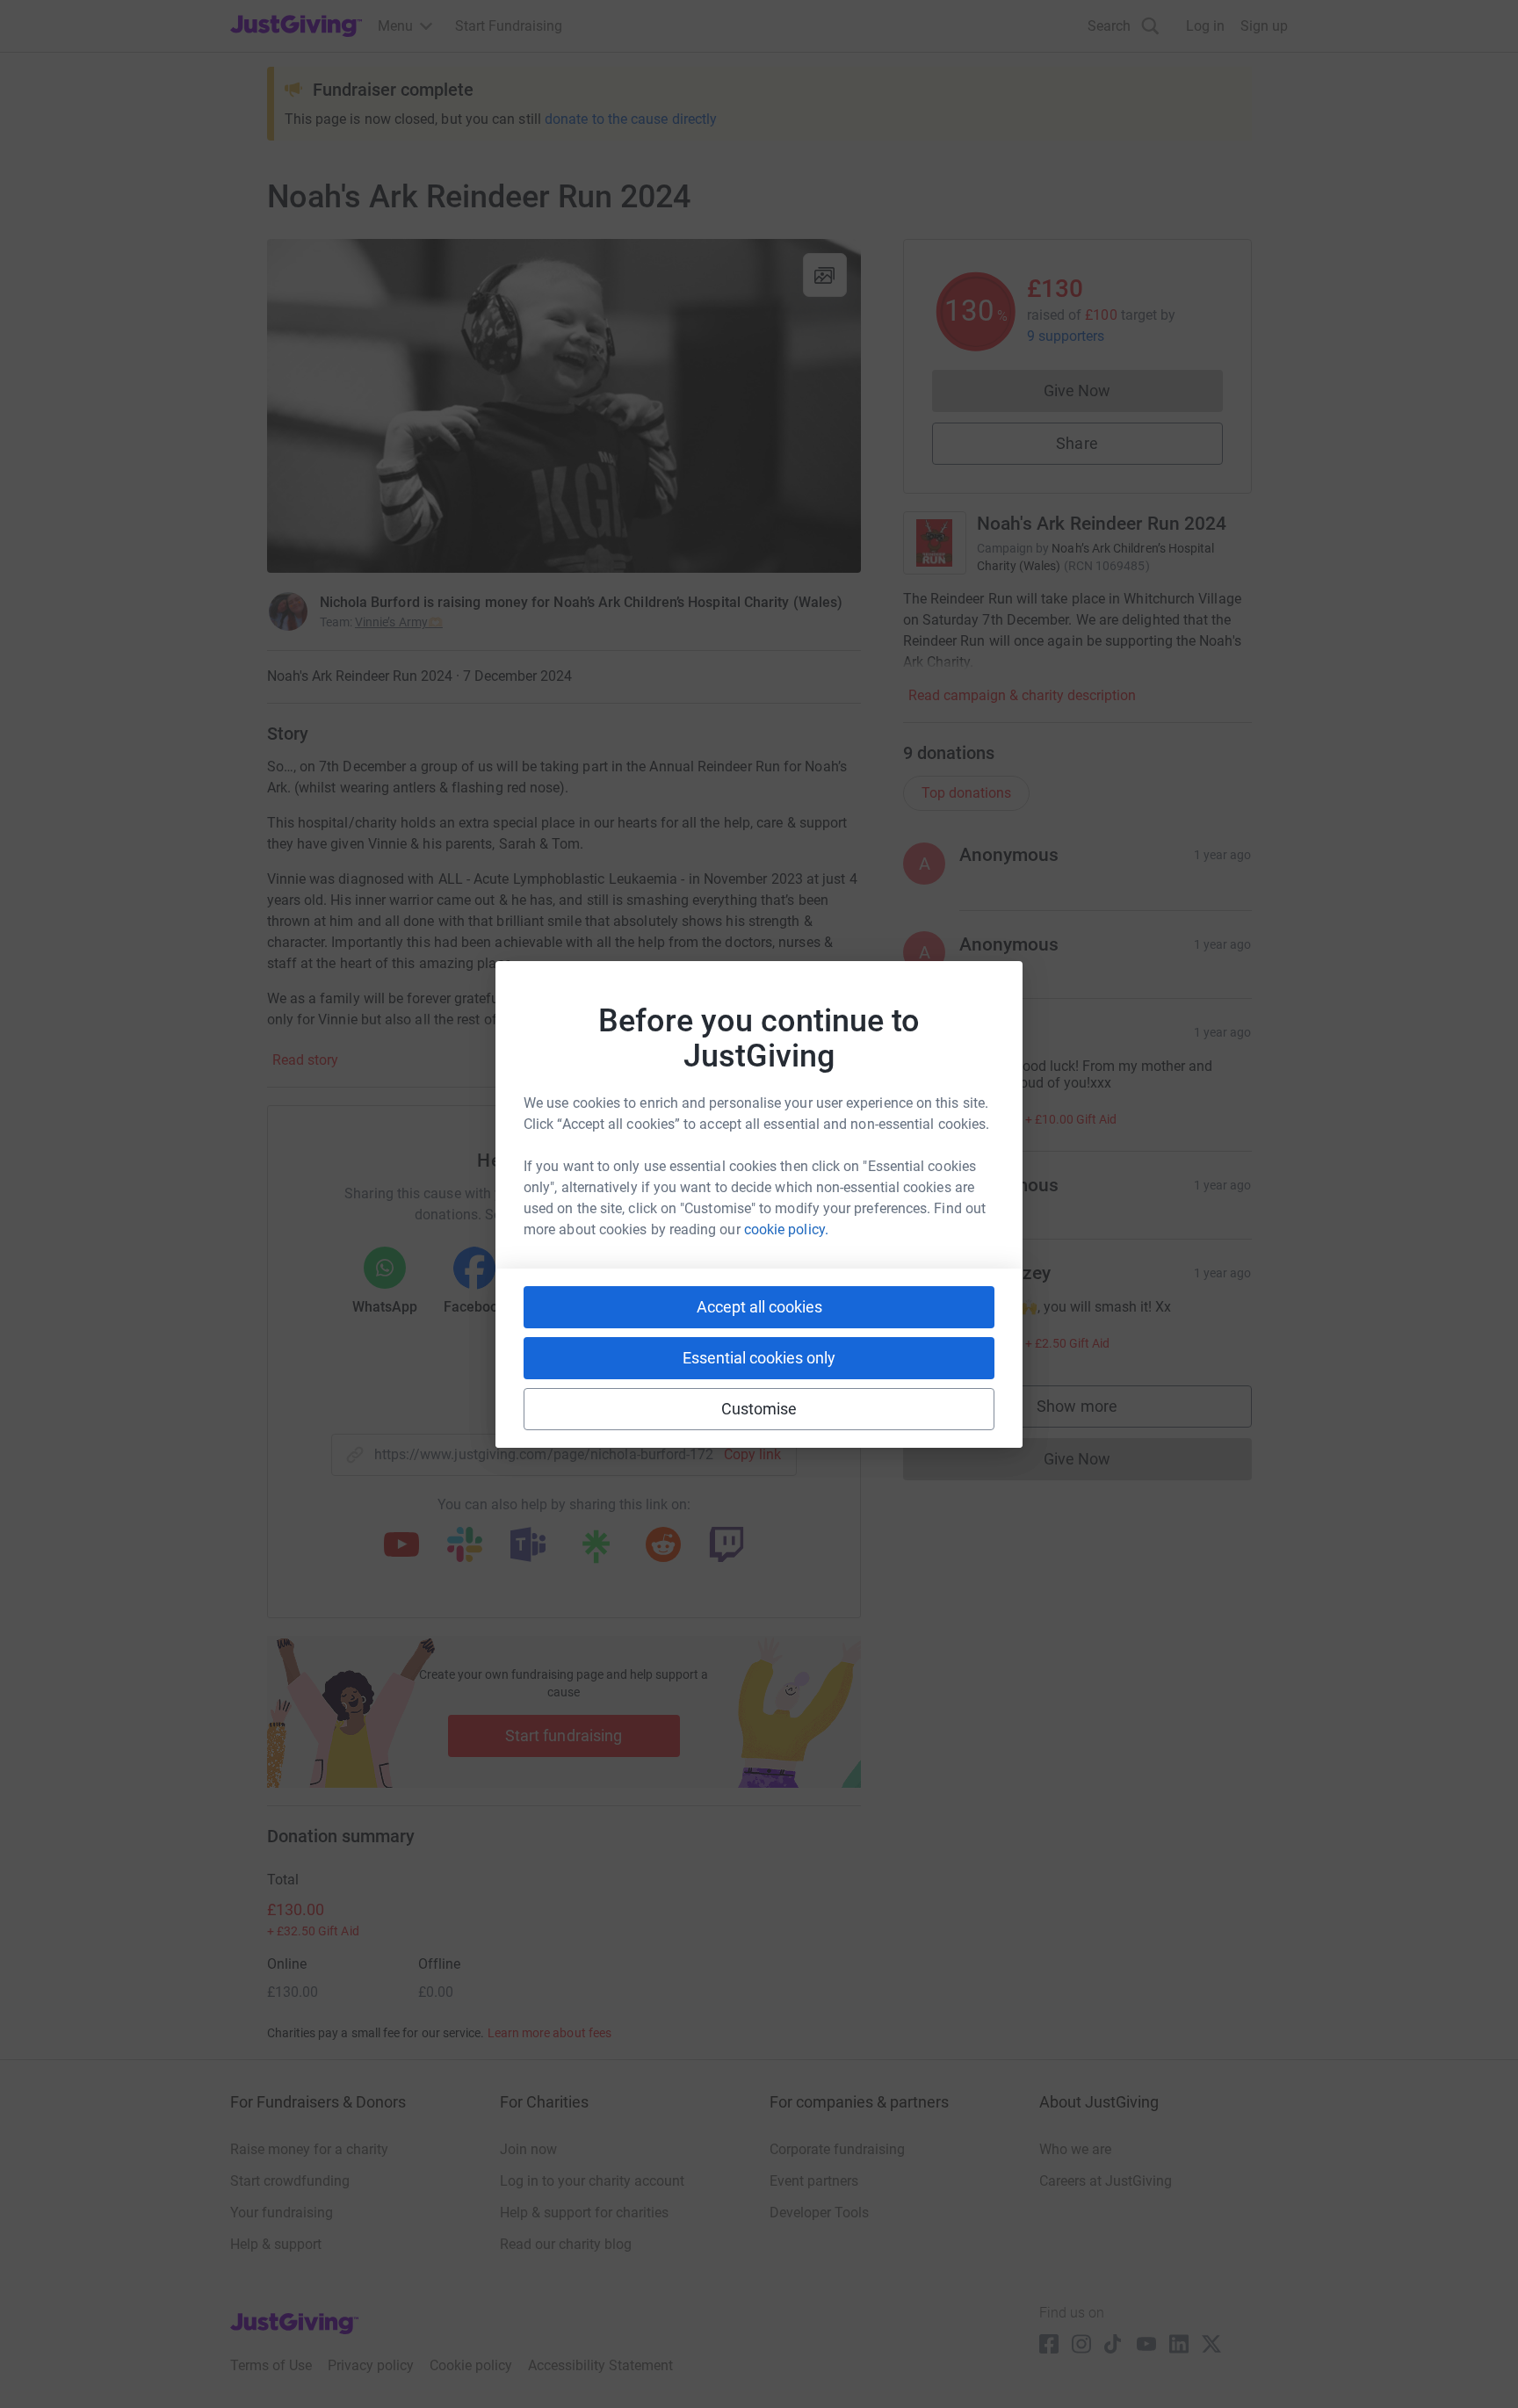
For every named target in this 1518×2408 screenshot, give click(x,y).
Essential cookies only (759, 1358)
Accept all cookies (759, 1307)
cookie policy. (786, 1229)
